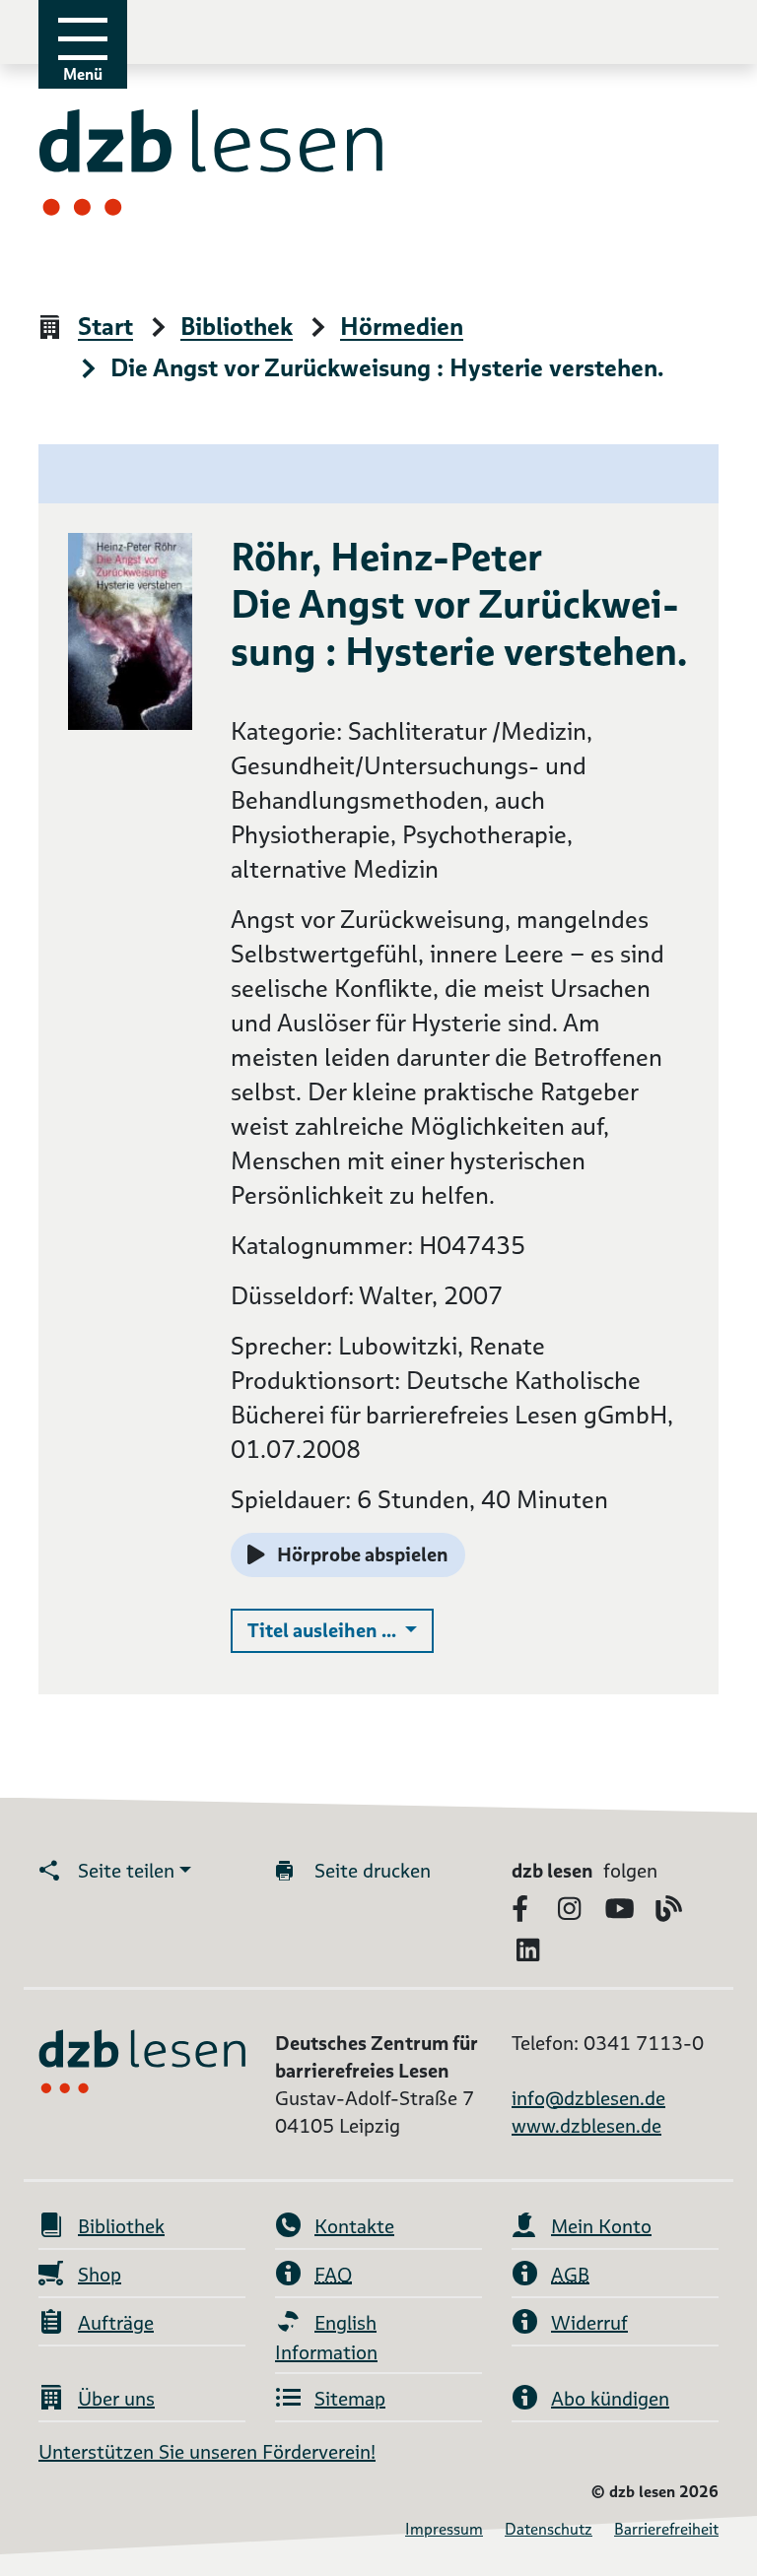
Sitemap (350, 2399)
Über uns (116, 2399)
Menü (83, 74)
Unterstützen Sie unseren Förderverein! (207, 2452)
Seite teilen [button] (126, 1871)
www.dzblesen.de (586, 2126)
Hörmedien (402, 328)
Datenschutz (549, 2529)
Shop (100, 2275)
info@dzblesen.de (588, 2098)
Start (105, 328)
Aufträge (116, 2323)
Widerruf (589, 2323)
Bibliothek (237, 328)
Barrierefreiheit (666, 2529)
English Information (326, 2338)
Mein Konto (601, 2226)
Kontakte (354, 2226)
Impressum (444, 2529)
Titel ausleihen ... (341, 1630)
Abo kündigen (610, 2399)
